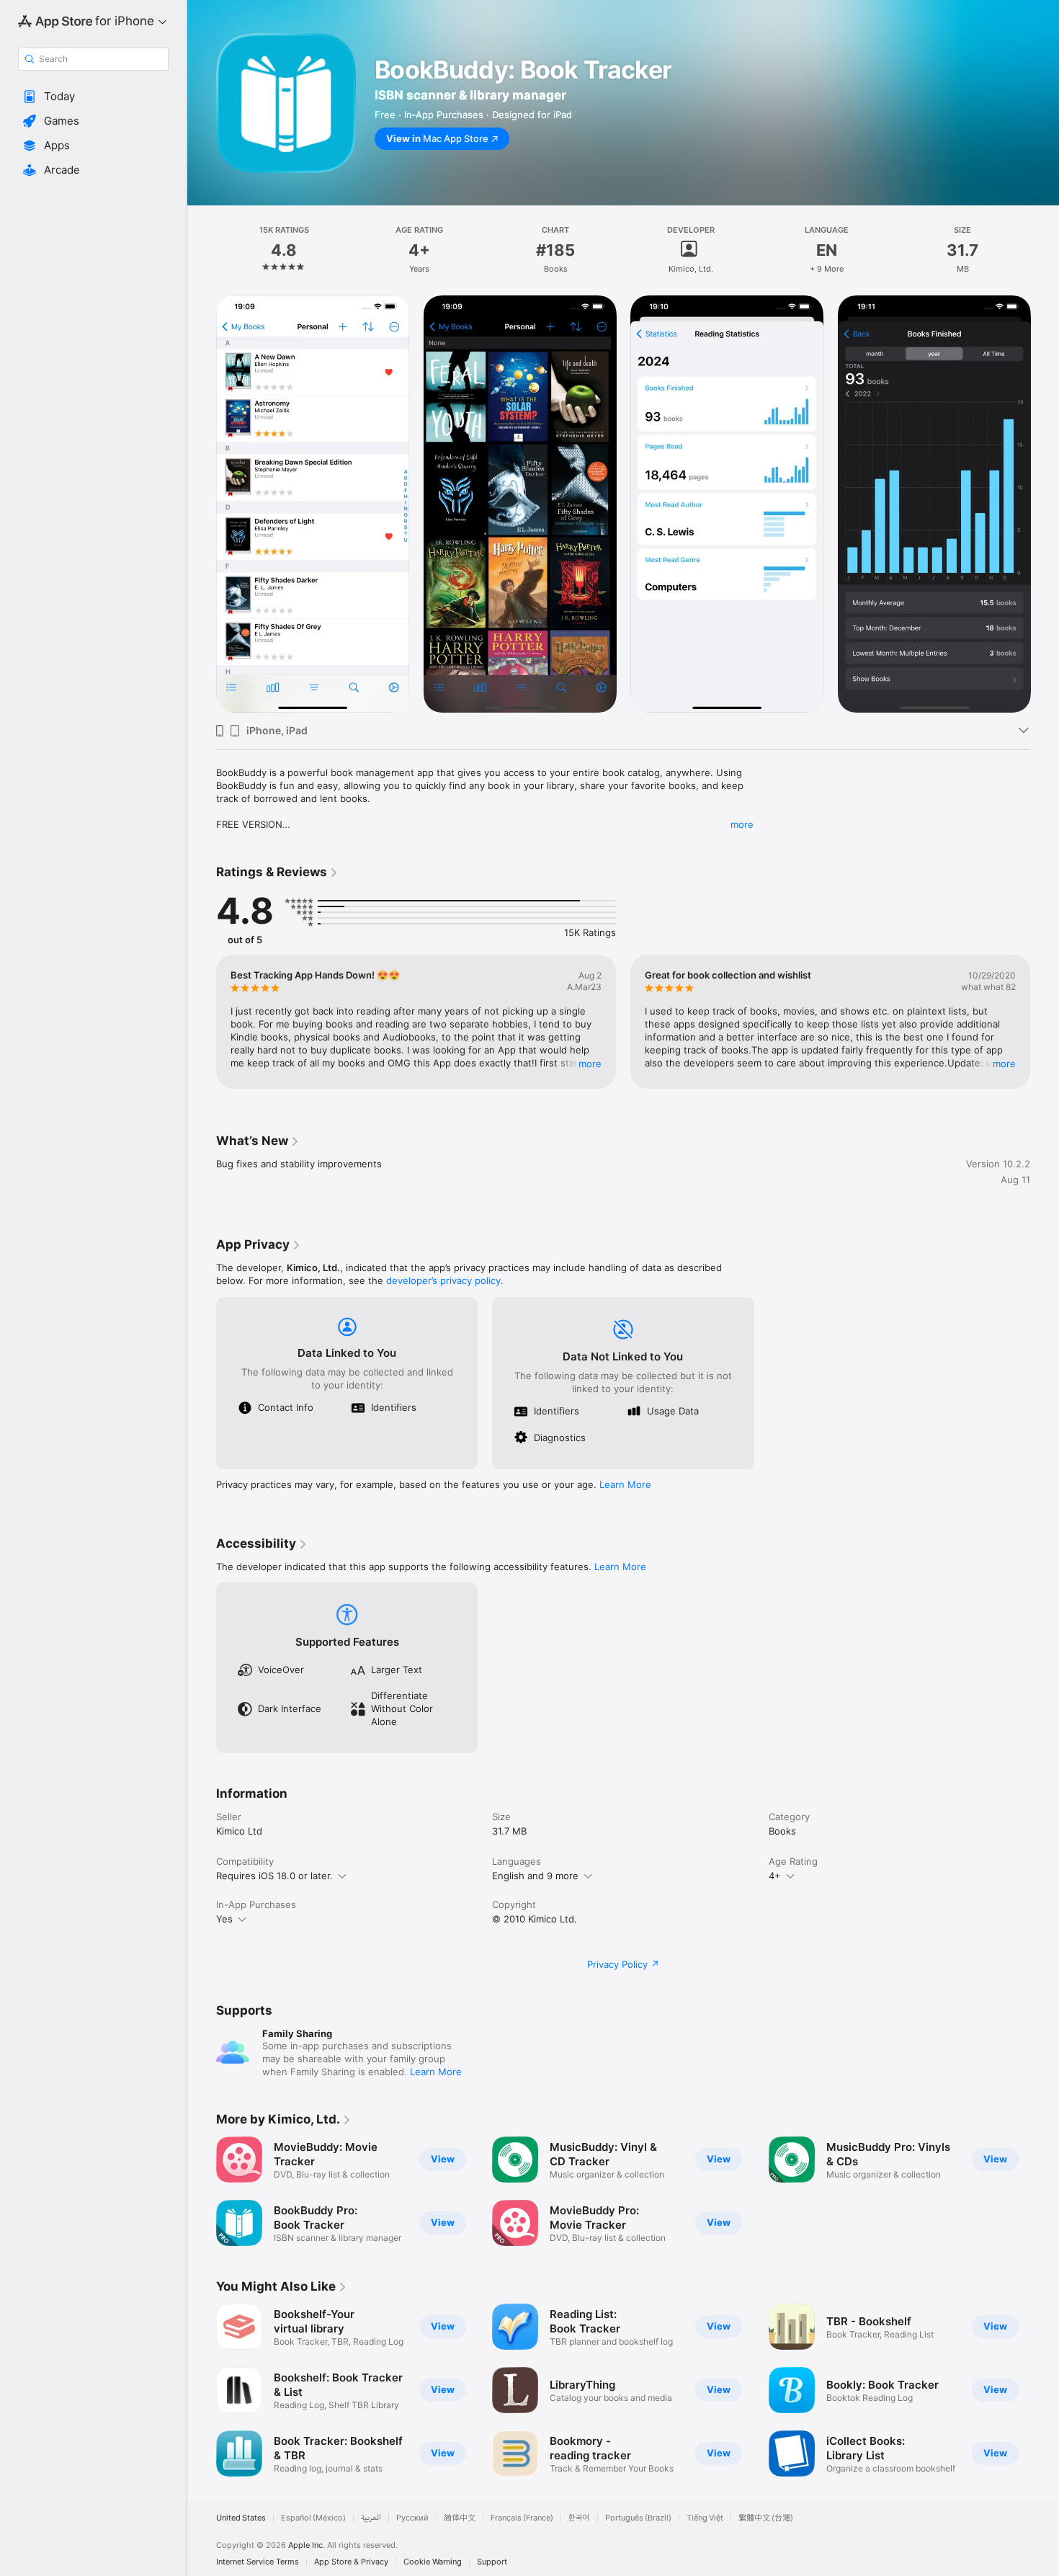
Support (492, 2562)
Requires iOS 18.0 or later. (274, 1876)
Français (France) (522, 2518)
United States (241, 2518)
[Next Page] (1045, 504)
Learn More (625, 1484)
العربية (371, 2518)
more (742, 824)
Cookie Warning (433, 2562)
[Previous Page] (202, 504)
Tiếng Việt (705, 2518)
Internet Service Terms (258, 2562)
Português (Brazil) (638, 2518)
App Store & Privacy (351, 2562)
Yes (224, 1919)
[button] (93, 97)
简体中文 (460, 2518)
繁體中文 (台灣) (766, 2518)
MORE (590, 1064)
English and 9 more (535, 1876)
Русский (412, 2518)
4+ (775, 1876)
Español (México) (313, 2518)
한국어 (579, 2518)
